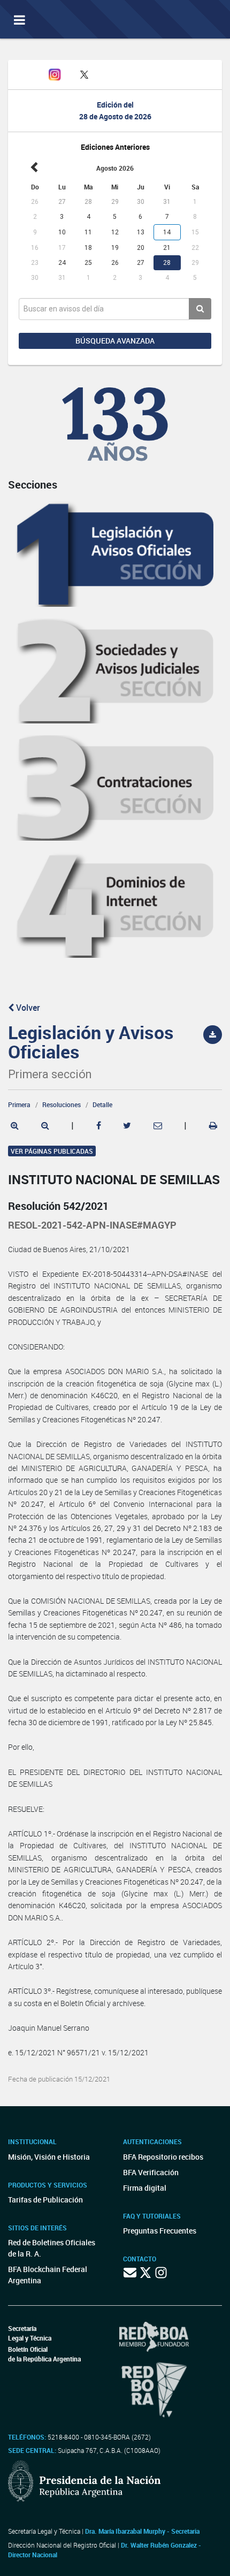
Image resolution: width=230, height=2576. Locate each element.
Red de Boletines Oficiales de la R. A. (52, 2248)
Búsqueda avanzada (115, 341)
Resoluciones (62, 1104)
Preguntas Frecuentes (160, 2231)
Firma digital (145, 2188)
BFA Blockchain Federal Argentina (48, 2275)
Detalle (102, 1104)
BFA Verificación (151, 2172)
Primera (19, 1104)
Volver (27, 1008)
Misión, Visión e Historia (49, 2157)
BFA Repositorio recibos (163, 2157)
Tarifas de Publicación (45, 2200)
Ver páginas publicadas (52, 1151)
